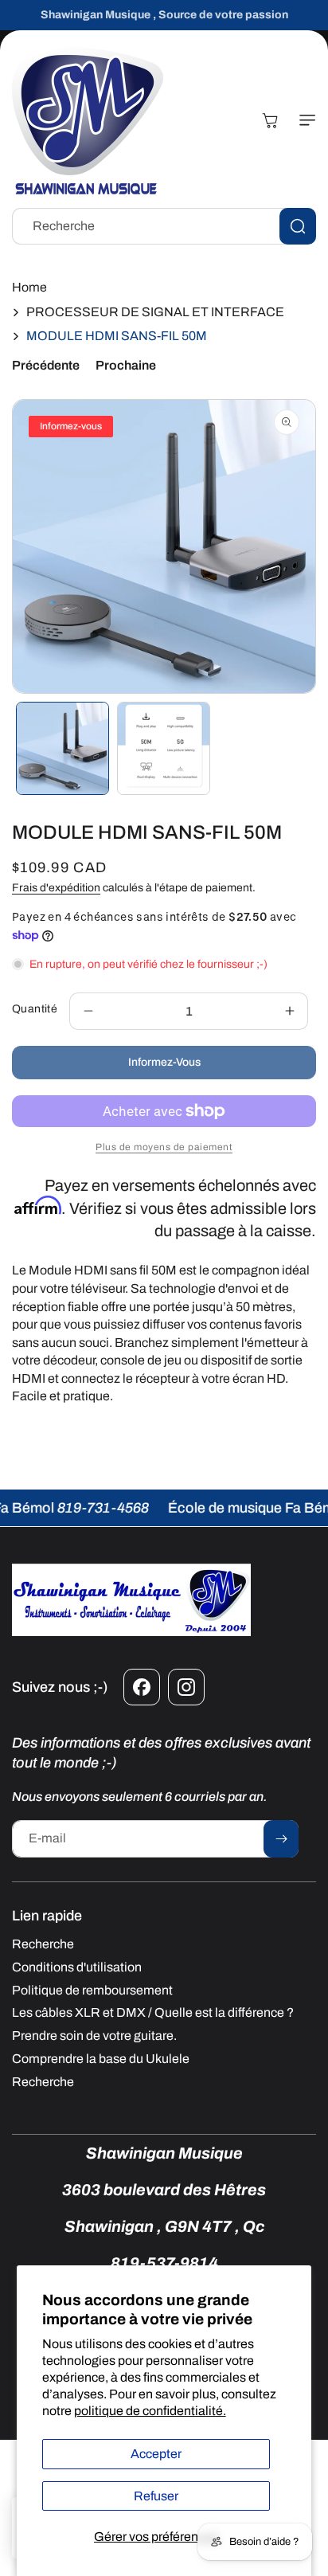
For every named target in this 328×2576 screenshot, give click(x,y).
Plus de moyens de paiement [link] (164, 1147)
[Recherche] (298, 226)
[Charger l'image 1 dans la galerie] (62, 748)
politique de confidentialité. (150, 2411)
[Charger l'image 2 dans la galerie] (164, 748)
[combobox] (164, 226)
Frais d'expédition (56, 888)
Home (29, 287)
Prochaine (126, 365)
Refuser (156, 2496)
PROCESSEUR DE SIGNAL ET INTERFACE (155, 312)
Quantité (35, 1009)
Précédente (46, 365)
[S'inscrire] (281, 1839)
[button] (304, 120)
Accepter (156, 2454)
